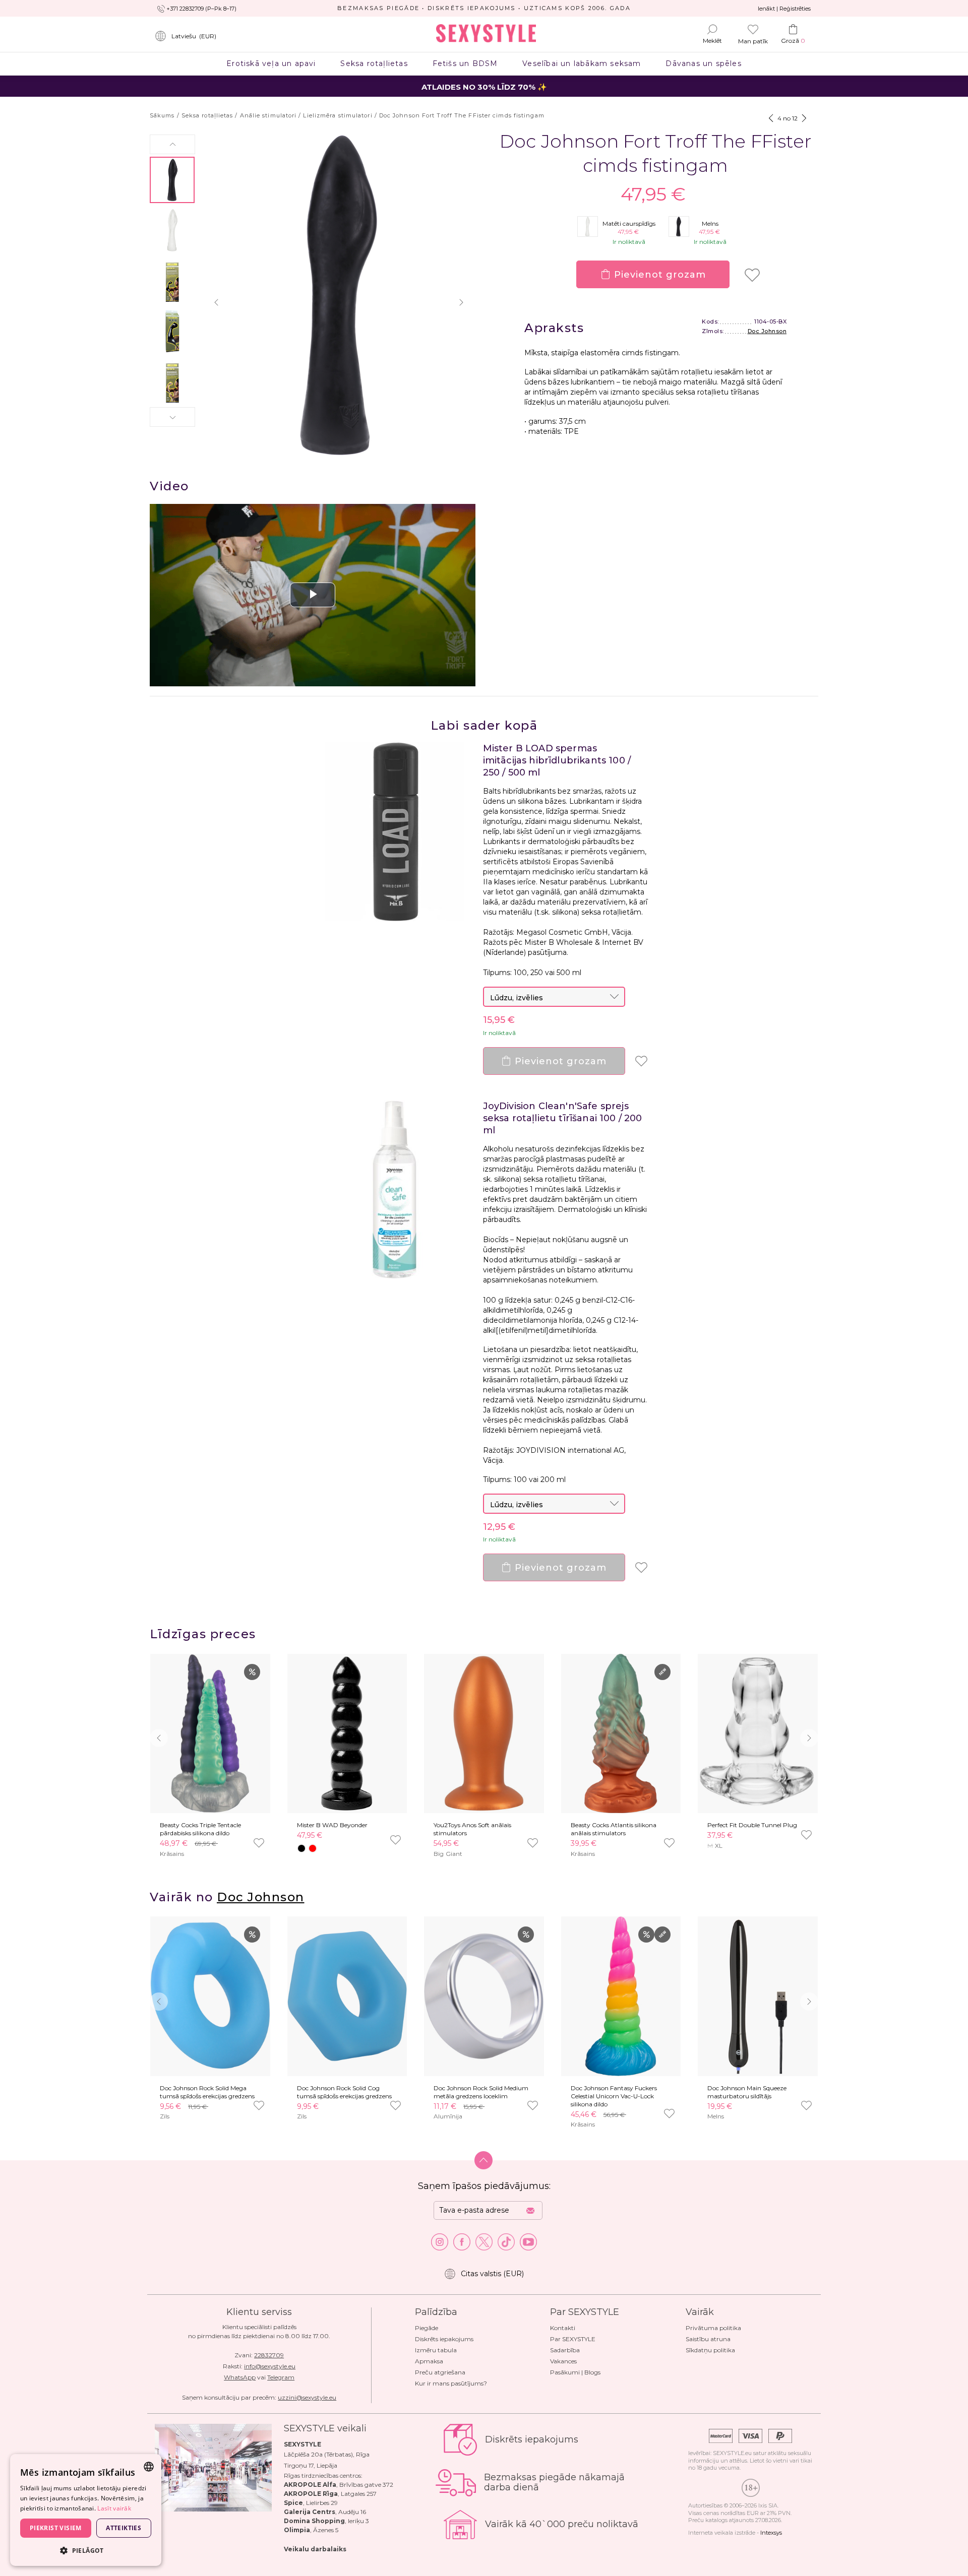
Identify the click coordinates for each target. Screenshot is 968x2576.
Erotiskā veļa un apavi (271, 63)
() (194, 36)
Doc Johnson (767, 331)
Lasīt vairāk (114, 2508)
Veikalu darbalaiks (315, 2549)
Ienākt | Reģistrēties (784, 9)
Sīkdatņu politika (710, 2350)
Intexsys (771, 2533)
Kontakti (563, 2328)
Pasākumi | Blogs (575, 2372)
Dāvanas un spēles (704, 63)
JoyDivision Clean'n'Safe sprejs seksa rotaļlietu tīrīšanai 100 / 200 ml (563, 1118)
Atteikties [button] (124, 2528)
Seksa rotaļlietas (374, 63)
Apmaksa (429, 2361)
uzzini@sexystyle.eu (307, 2397)
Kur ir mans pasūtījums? (451, 2383)
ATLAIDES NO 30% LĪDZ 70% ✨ (484, 87)
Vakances (563, 2361)
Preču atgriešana (440, 2372)
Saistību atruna (708, 2339)
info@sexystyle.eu (270, 2366)
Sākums (162, 115)
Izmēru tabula (436, 2350)
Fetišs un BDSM (465, 63)
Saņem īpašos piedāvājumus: (484, 2186)
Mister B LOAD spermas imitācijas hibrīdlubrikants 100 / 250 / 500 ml (557, 760)
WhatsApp (240, 2377)
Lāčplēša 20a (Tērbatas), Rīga (327, 2454)
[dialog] (86, 2510)
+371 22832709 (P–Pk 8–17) (201, 9)
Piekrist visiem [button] (56, 2528)
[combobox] (149, 2467)
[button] (172, 144)
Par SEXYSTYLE (573, 2339)
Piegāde (427, 2328)
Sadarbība (565, 2350)
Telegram (281, 2377)
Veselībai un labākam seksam (582, 63)
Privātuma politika (713, 2328)
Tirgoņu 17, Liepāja (311, 2465)
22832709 (269, 2355)
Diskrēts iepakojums (444, 2339)
